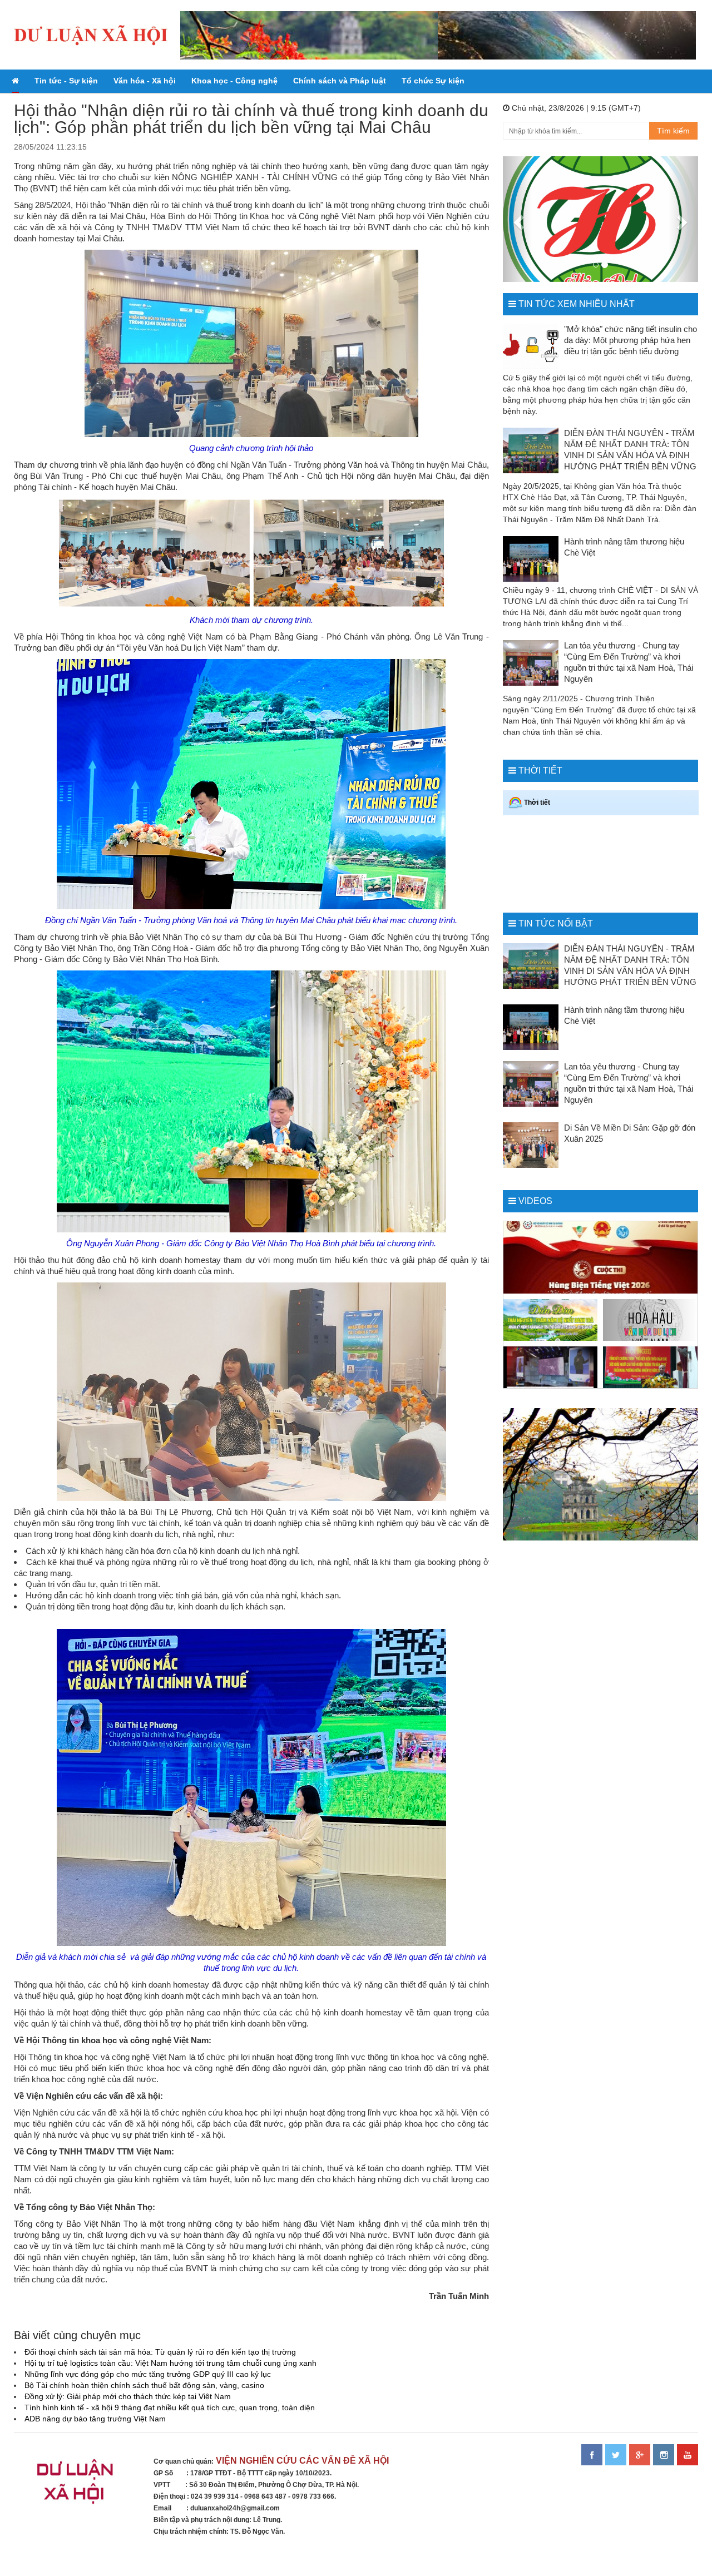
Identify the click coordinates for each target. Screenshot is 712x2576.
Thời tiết (540, 771)
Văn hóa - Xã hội (145, 81)
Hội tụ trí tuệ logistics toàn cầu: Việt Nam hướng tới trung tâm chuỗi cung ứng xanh (170, 2363)
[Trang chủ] (15, 81)
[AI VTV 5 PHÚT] (551, 1367)
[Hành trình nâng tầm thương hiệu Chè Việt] (531, 559)
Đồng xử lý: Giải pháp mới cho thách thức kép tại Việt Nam (128, 2396)
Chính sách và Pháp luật (340, 81)
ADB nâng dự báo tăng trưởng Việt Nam (95, 2419)
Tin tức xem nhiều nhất (577, 304)
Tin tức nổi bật (556, 923)
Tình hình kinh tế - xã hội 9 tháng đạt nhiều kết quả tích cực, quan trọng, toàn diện (170, 2407)
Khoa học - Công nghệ (234, 81)
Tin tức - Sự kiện (66, 81)
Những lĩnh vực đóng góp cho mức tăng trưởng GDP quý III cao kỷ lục (148, 2374)
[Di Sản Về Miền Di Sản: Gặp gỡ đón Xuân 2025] (531, 1145)
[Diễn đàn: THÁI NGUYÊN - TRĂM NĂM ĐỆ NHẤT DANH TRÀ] (551, 1320)
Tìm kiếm (673, 131)
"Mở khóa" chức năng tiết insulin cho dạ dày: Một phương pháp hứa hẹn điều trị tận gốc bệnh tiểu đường (631, 340)
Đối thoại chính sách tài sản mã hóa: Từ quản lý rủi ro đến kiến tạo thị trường (160, 2352)
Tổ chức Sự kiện (433, 81)
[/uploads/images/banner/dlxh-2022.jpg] (77, 2486)
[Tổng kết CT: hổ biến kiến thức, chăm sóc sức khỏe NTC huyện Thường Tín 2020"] (650, 1367)
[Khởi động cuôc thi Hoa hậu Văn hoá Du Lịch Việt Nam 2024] (650, 1320)
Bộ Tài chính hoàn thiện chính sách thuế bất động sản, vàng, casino (144, 2385)
